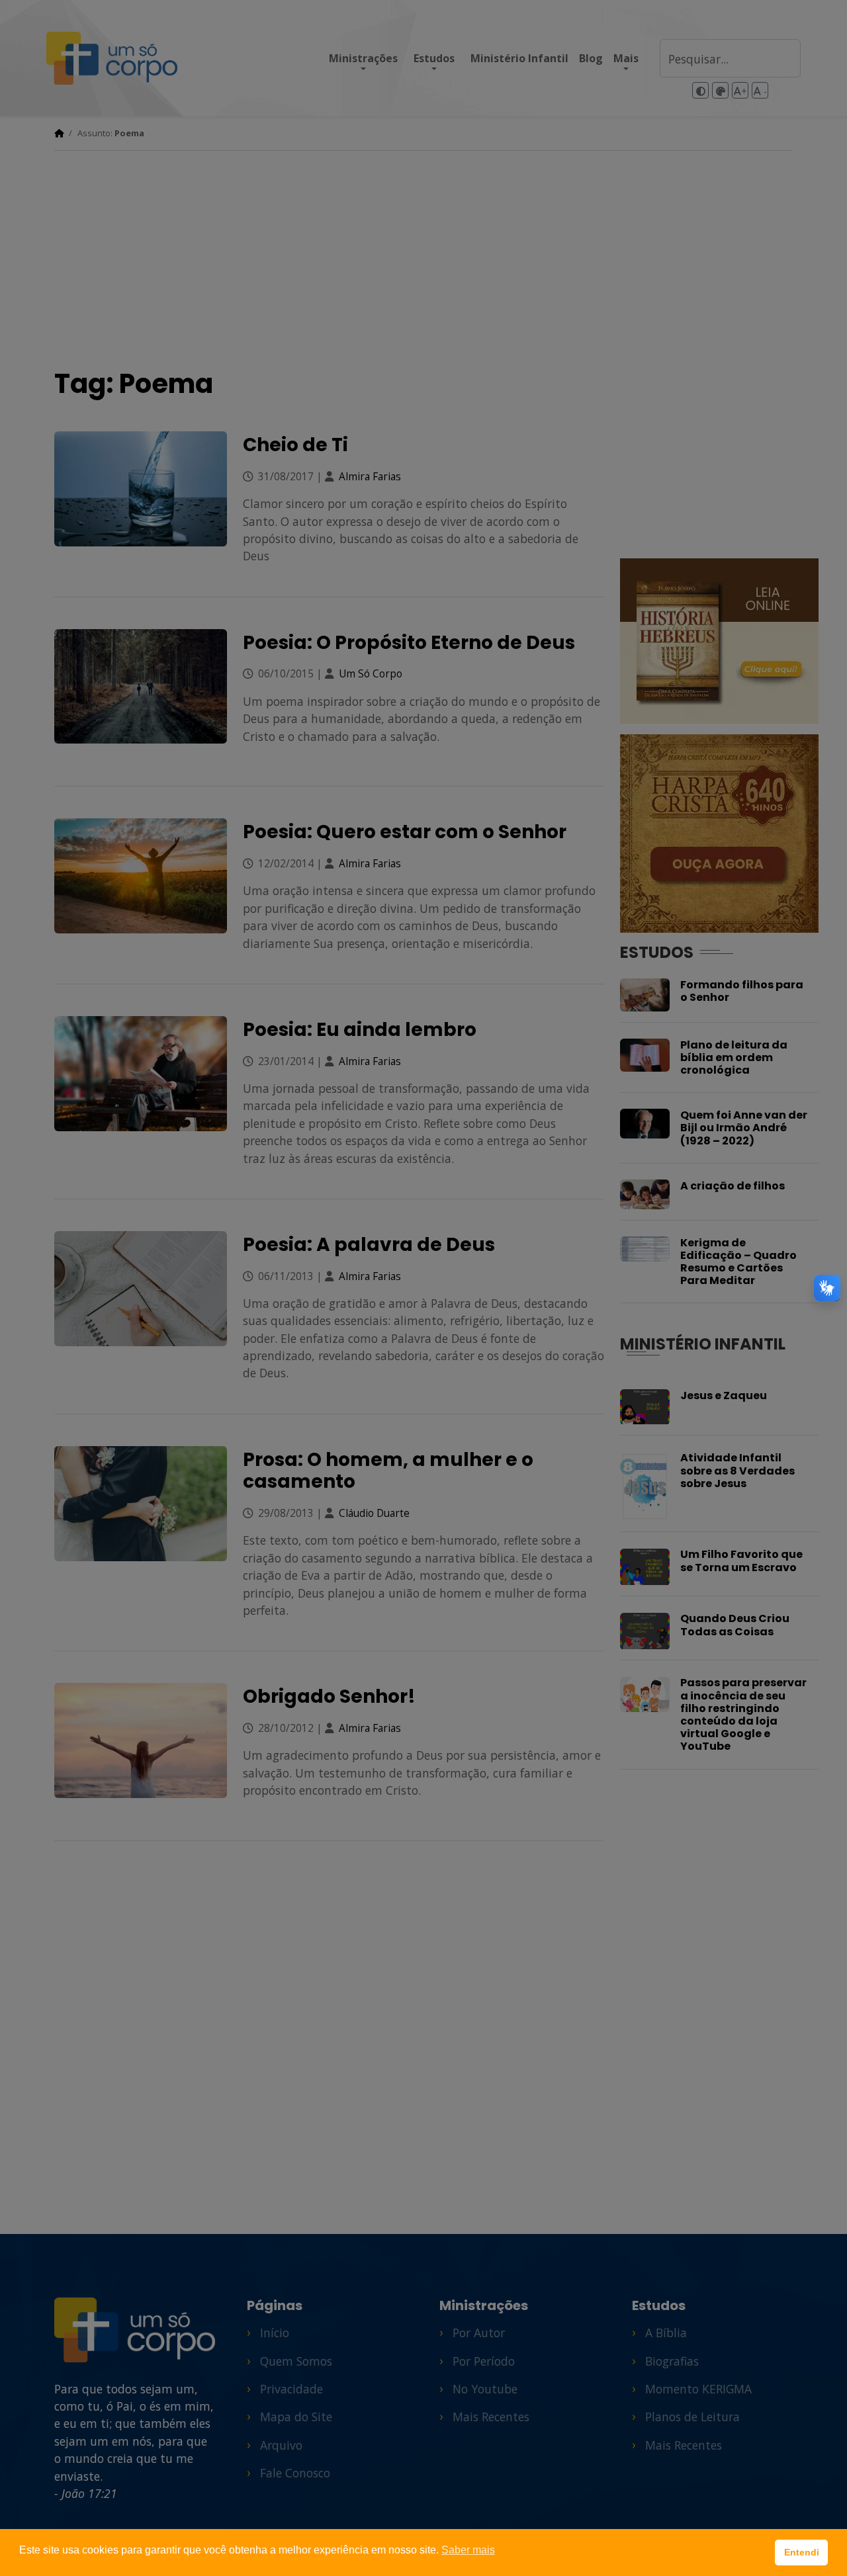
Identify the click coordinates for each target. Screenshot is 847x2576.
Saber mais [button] (468, 2550)
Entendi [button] (802, 2552)
